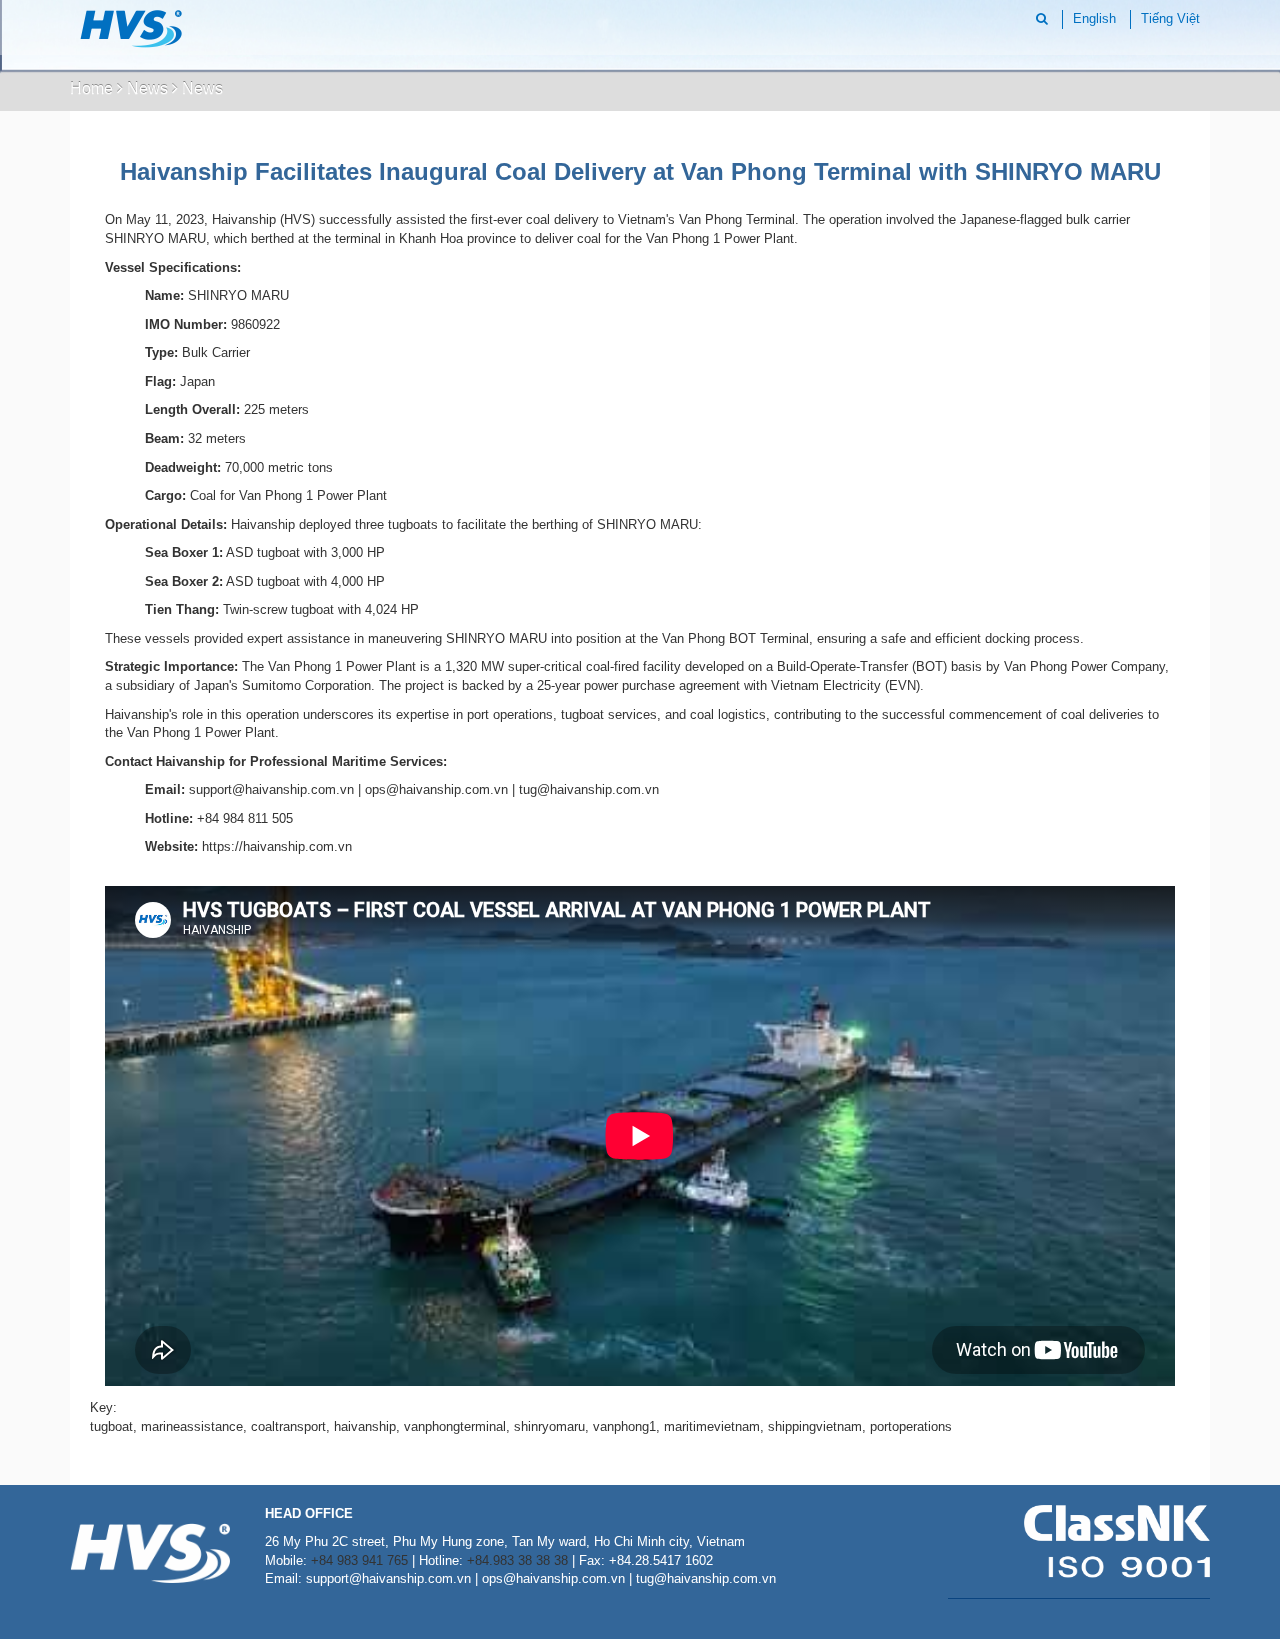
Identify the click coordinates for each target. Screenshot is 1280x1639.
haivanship (365, 1426)
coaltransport (288, 1426)
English (1094, 18)
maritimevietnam (712, 1426)
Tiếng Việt (1170, 18)
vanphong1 (624, 1426)
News (147, 88)
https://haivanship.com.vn (277, 846)
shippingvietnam (815, 1426)
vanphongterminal (455, 1426)
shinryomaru (549, 1426)
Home (91, 88)
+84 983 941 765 (359, 1560)
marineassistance (192, 1426)
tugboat (111, 1426)
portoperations (911, 1426)
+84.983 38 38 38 (517, 1560)
